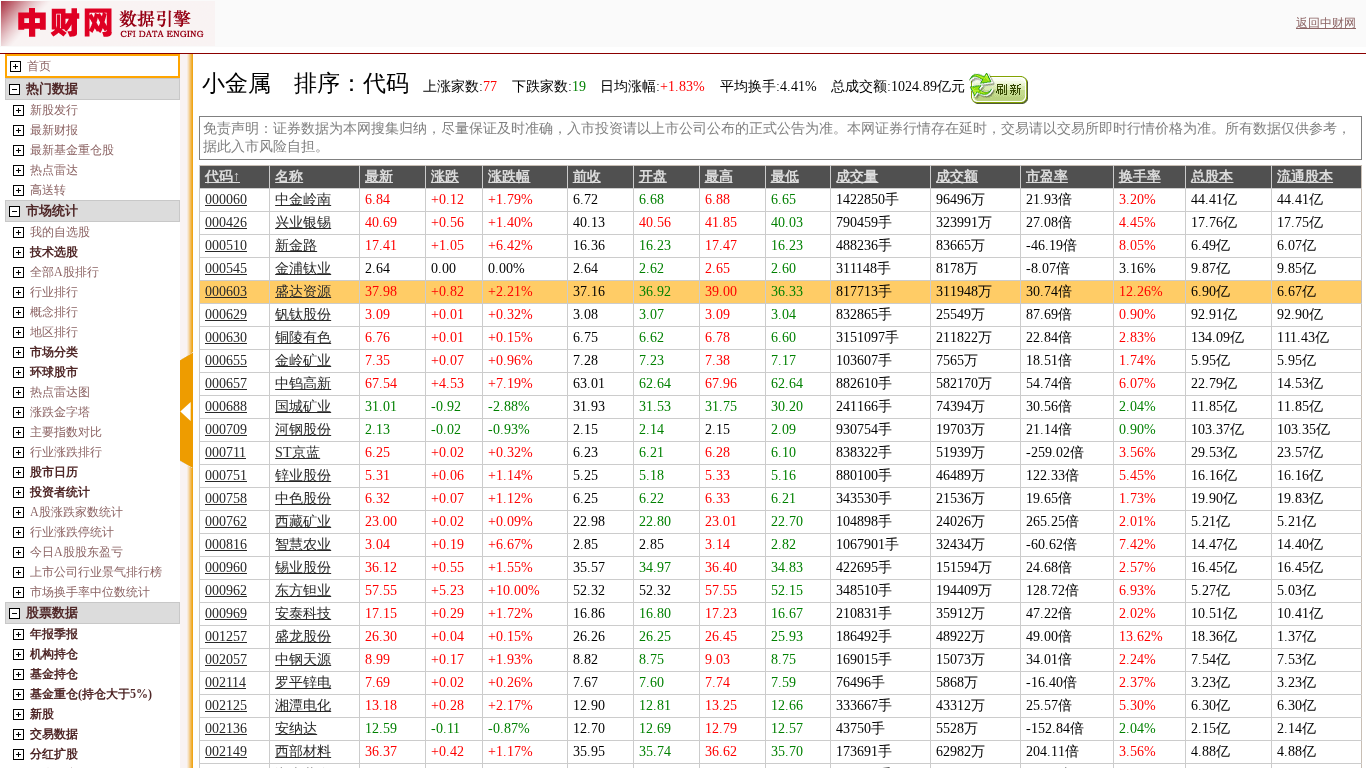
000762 (226, 521)
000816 (226, 544)
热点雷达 (54, 170)
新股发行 (54, 110)
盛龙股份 (303, 636)
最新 (379, 176)
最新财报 (54, 130)
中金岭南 (303, 199)
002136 (226, 728)
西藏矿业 (303, 521)
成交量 (857, 176)
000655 (226, 360)
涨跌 (445, 176)
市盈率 (1047, 176)
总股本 (1212, 176)
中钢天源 (303, 659)
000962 (226, 590)
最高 (719, 176)
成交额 (957, 176)
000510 (226, 245)
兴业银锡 (303, 222)
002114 (225, 682)
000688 (226, 406)
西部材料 (303, 751)
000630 (226, 337)
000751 (226, 475)
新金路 (296, 245)
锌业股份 (303, 475)
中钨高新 (303, 383)
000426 (226, 222)
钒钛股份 (303, 314)
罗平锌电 (303, 682)
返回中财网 (1326, 23)
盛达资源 (303, 291)
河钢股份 (303, 429)
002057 (226, 659)
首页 (39, 66)
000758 (226, 498)
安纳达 (296, 728)
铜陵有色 (303, 337)
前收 (587, 176)
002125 (226, 705)
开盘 (653, 176)
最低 (785, 176)
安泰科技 (303, 613)
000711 (225, 452)
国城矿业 (303, 406)
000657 (226, 383)
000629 (226, 314)
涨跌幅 (509, 176)
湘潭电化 (303, 705)
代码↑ (222, 176)
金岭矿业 (303, 360)
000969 (226, 613)
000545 (226, 268)
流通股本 (1305, 176)
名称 (289, 176)
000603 (226, 291)
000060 (226, 199)
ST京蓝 (297, 452)
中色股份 (303, 498)
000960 (226, 567)
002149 (226, 751)
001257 (226, 636)
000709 (226, 429)
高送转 (48, 190)
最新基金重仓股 (72, 150)
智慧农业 (303, 544)
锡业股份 (303, 567)
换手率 (1140, 176)
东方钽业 (303, 590)
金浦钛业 (303, 268)
